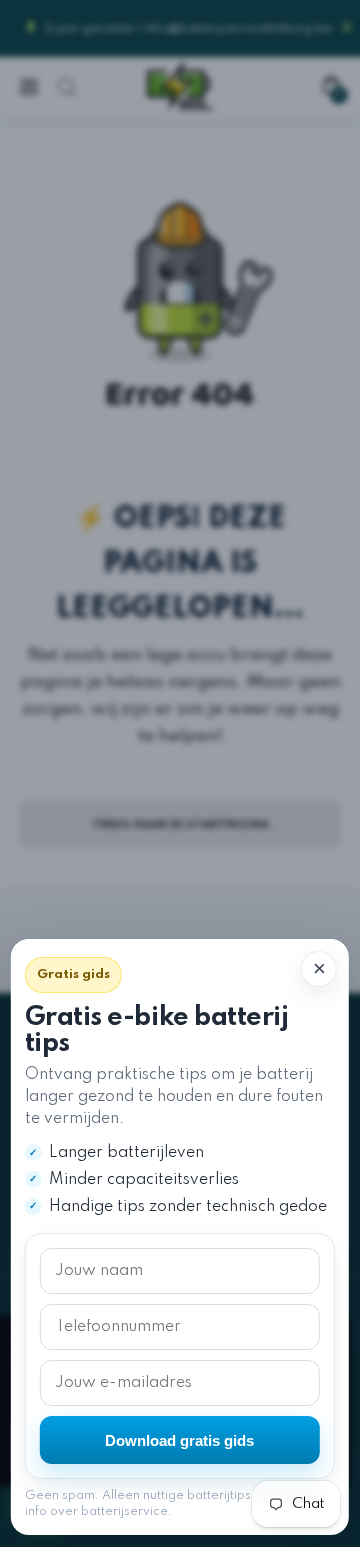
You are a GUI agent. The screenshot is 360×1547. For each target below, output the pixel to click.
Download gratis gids (179, 1440)
